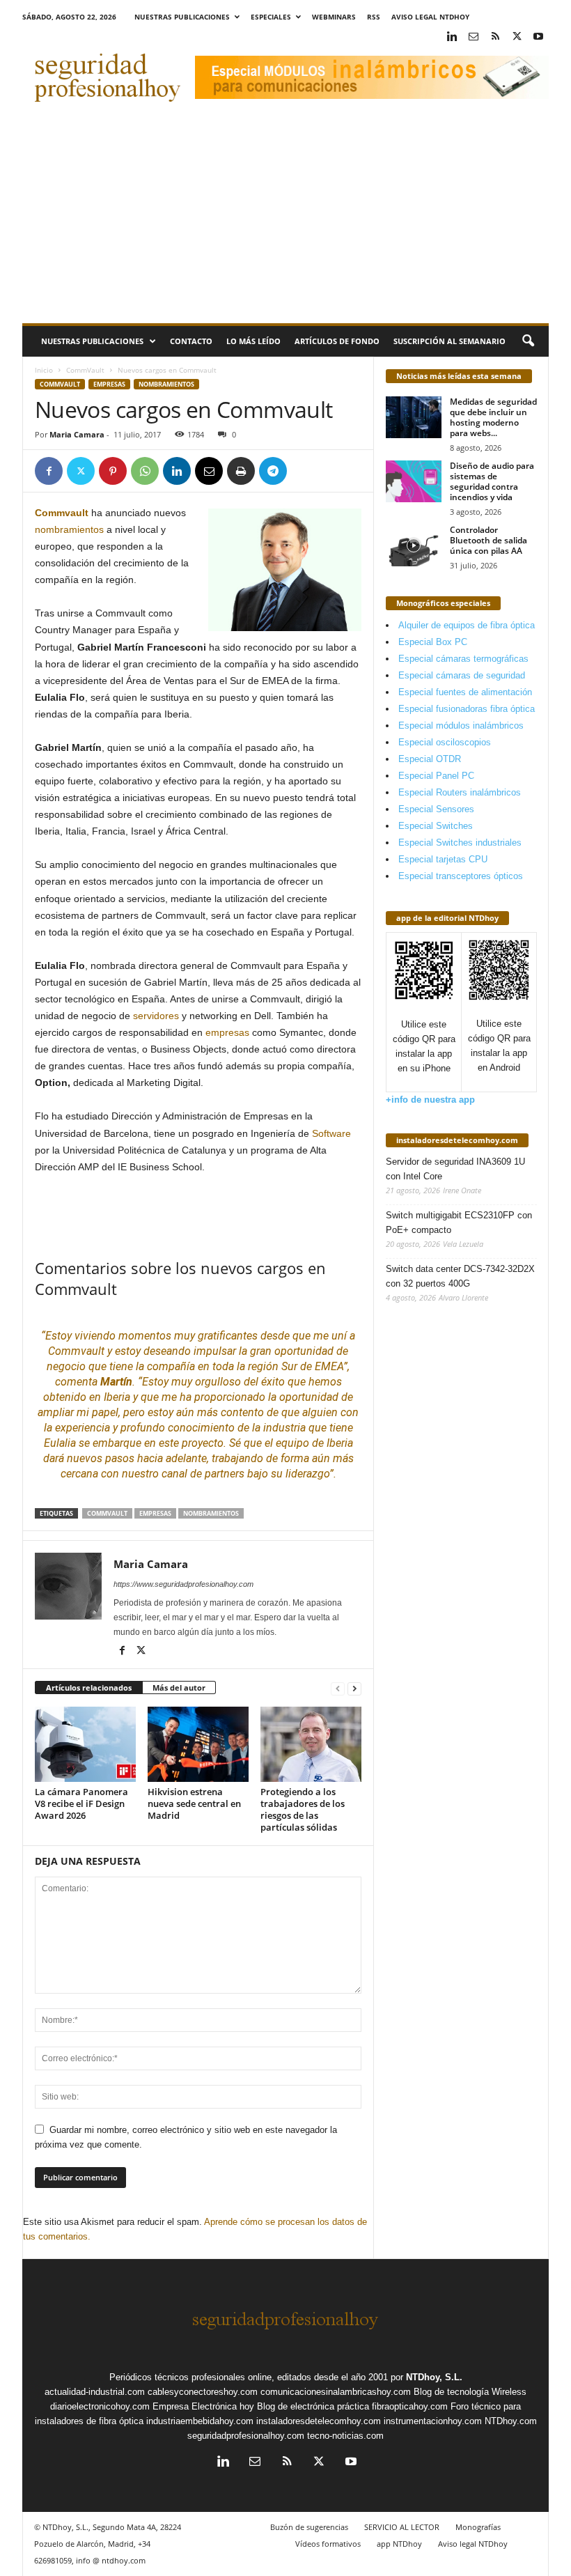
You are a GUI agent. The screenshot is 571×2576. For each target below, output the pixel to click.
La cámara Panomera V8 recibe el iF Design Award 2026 (81, 1803)
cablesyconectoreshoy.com (203, 2392)
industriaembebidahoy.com (200, 2421)
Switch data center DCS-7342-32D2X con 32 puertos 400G (460, 1276)
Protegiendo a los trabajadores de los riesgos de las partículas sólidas (303, 1809)
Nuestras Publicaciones (182, 17)
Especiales (271, 17)
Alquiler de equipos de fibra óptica (467, 625)
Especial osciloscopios (445, 742)
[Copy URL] (305, 471)
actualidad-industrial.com (95, 2392)
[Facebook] (49, 471)
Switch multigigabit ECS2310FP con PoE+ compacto (459, 1223)
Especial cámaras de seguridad (462, 675)
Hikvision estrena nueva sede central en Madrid (194, 1803)
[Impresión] (241, 471)
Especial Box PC (433, 642)
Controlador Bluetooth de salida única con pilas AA (488, 540)
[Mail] (474, 37)
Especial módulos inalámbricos (461, 726)
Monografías (478, 2527)
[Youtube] (538, 37)
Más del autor (179, 1687)
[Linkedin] (452, 37)
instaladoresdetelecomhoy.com (457, 1140)
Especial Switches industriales (460, 843)
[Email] (209, 471)
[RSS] (495, 37)
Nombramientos (166, 384)
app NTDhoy (399, 2544)
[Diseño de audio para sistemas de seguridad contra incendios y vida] (414, 481)
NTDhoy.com (511, 2421)
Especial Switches (436, 826)
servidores (156, 1016)
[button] (528, 341)
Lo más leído (253, 341)
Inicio (44, 370)
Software (331, 1133)
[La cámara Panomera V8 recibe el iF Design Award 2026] (85, 1744)
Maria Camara (77, 434)
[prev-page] (338, 1688)
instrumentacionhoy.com (433, 2421)
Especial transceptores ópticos (461, 876)
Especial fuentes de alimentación (465, 692)
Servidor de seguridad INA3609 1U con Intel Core (455, 1169)
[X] (517, 37)
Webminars (334, 17)
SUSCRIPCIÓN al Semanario (449, 341)
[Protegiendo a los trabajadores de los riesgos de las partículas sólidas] (311, 1744)
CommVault (85, 370)
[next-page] (354, 1688)
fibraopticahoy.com (410, 2406)
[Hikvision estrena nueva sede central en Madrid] (198, 1744)
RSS (374, 17)
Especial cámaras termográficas (463, 659)
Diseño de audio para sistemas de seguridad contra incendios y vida (492, 481)
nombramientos (69, 529)
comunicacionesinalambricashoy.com (336, 2392)
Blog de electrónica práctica (313, 2406)
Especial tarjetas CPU (443, 859)
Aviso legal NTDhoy (430, 17)
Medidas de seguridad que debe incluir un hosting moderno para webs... (493, 417)
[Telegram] (273, 471)
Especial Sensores (436, 809)
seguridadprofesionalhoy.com (246, 2436)
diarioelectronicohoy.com (100, 2406)
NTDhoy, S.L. (434, 2377)
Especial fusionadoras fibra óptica (467, 709)
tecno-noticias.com (345, 2436)
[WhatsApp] (145, 471)
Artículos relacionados (89, 1687)
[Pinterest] (113, 471)
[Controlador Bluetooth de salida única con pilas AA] (414, 545)
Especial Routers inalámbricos (460, 792)
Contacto (191, 341)
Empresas (109, 384)
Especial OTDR (430, 759)
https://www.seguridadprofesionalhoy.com (183, 1584)
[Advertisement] (285, 219)
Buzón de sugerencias (309, 2527)
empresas (227, 1032)
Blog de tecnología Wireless (470, 2392)
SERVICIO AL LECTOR (402, 2527)
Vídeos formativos (328, 2544)
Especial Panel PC (436, 776)
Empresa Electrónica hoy (203, 2406)
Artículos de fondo (337, 341)
